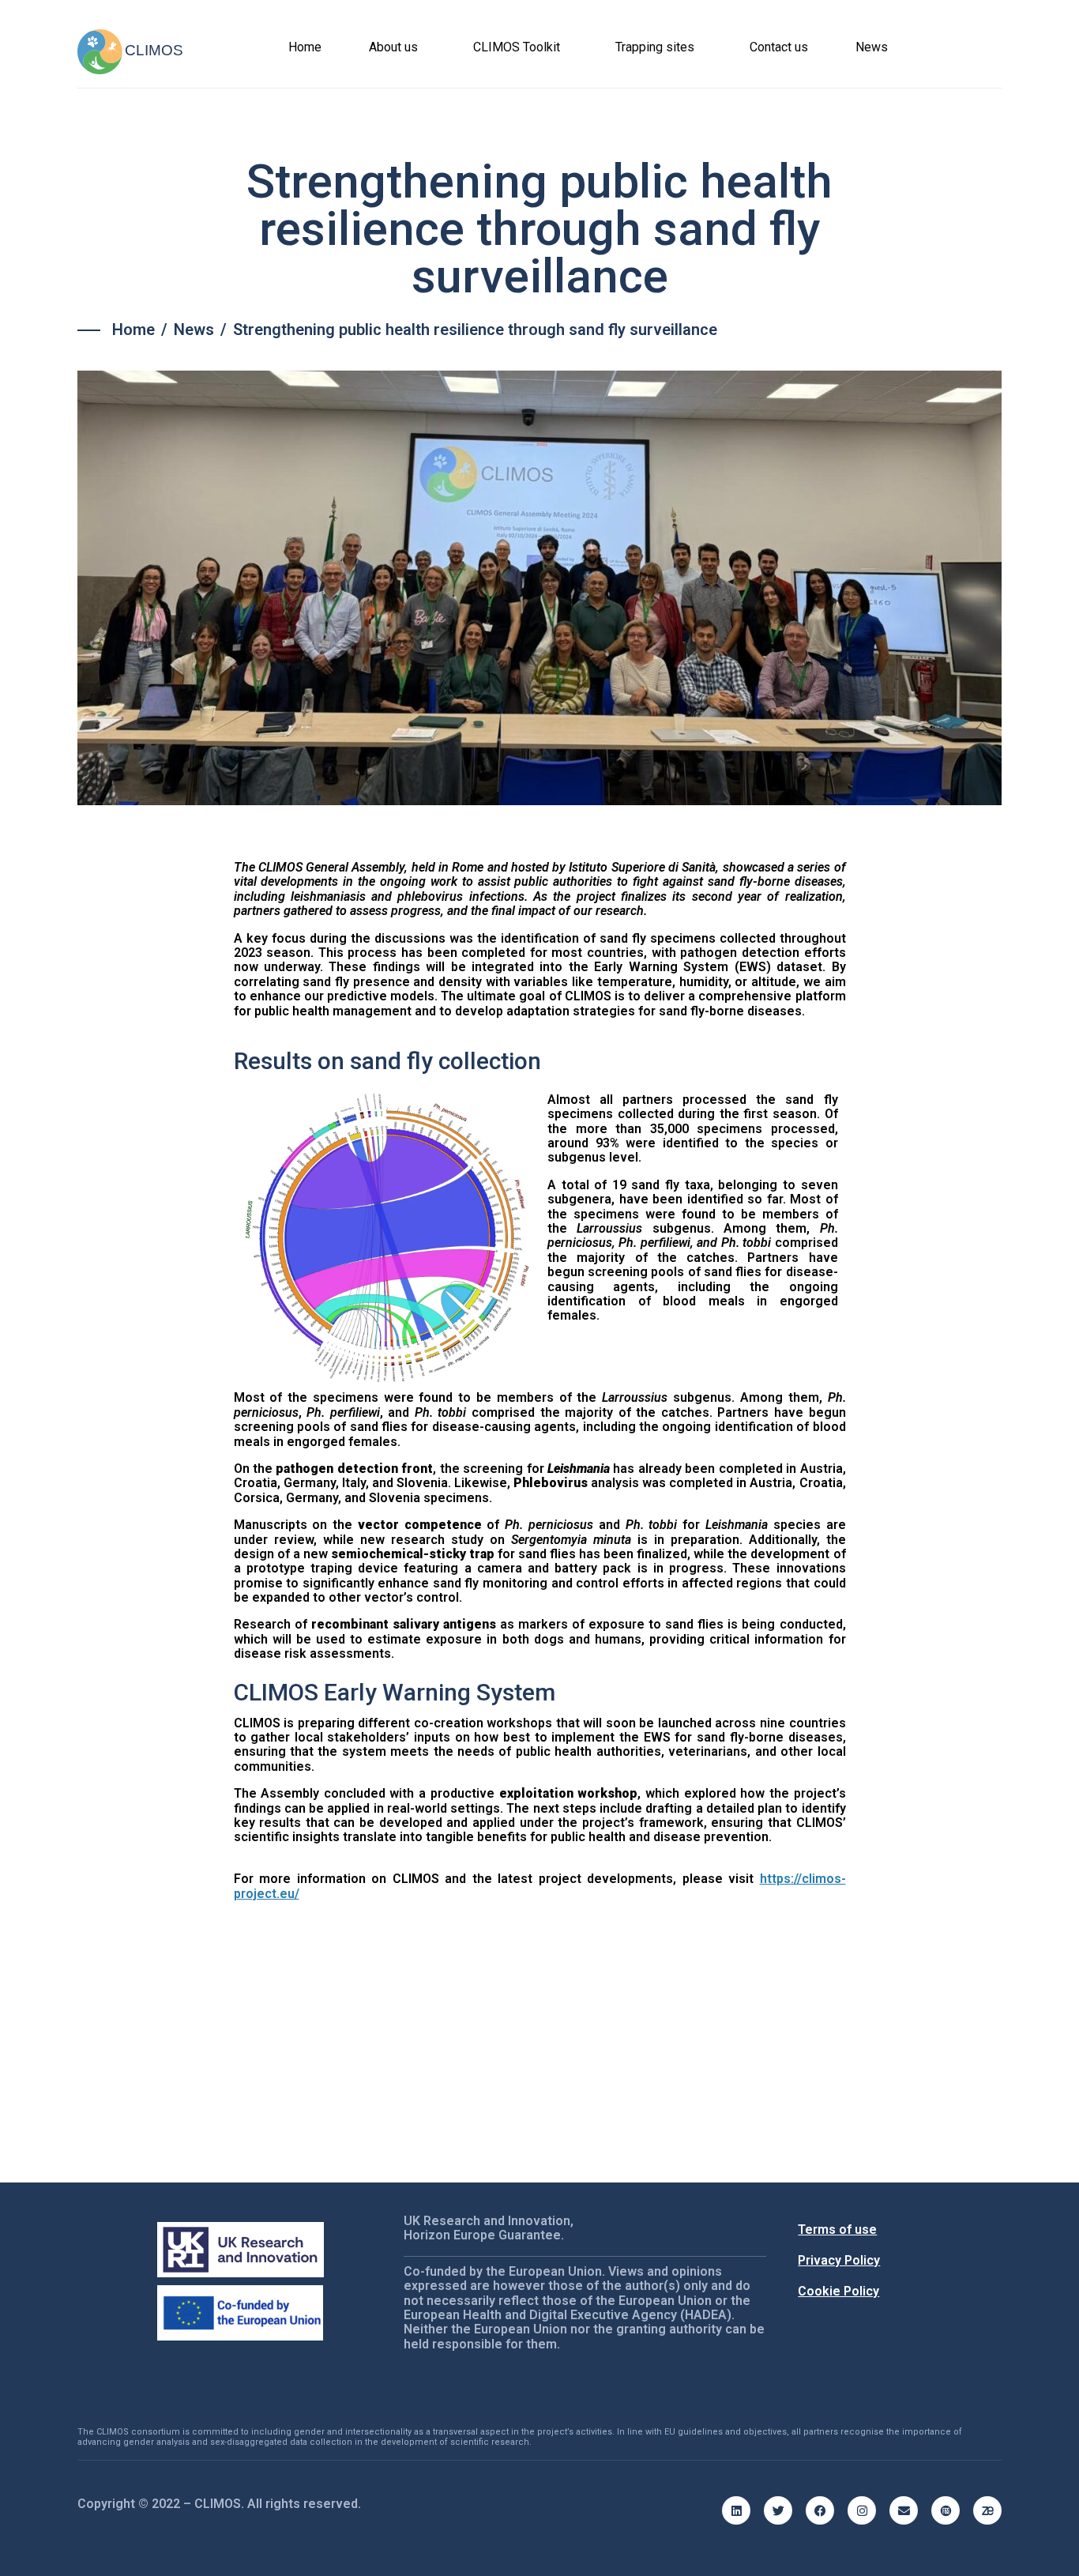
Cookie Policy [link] (838, 2291)
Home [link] (305, 47)
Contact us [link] (779, 47)
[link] (133, 330)
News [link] (872, 47)
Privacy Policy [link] (839, 2260)
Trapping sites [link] (655, 47)
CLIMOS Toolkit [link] (517, 47)
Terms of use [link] (837, 2230)
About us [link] (393, 47)
